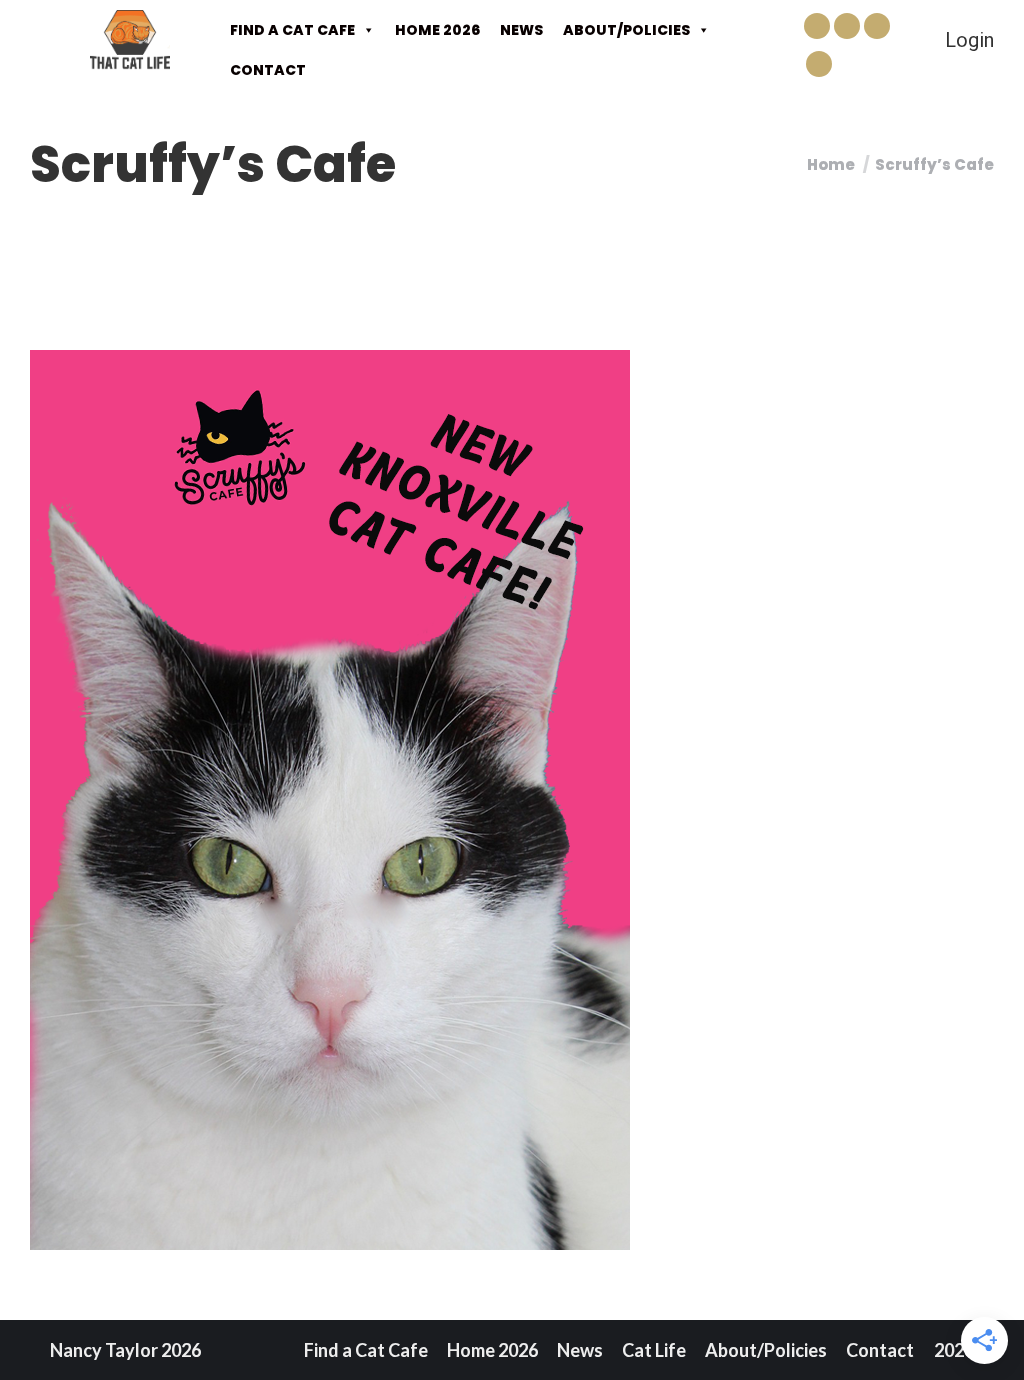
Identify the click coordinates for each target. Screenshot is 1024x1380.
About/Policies (626, 30)
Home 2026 (437, 30)
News (521, 30)
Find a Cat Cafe (292, 30)
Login (969, 40)
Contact (268, 70)
